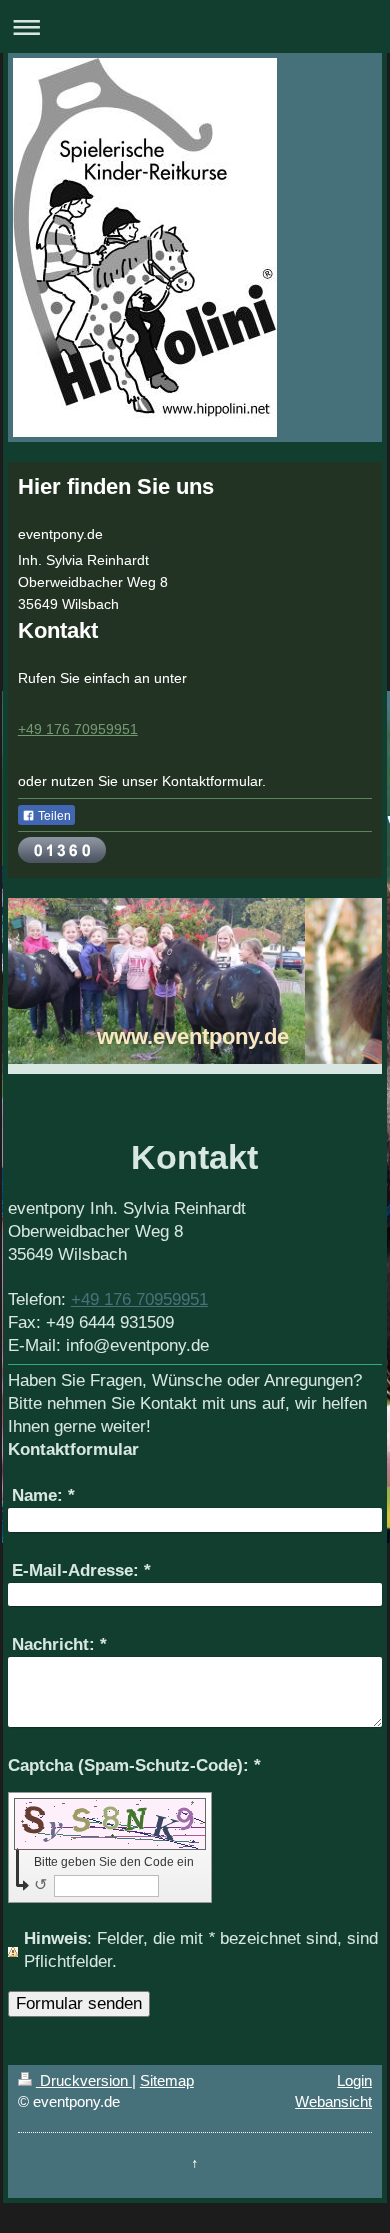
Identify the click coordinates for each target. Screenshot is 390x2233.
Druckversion (84, 2080)
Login (354, 2080)
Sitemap (167, 2080)
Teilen (53, 816)
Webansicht (333, 2101)
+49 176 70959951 (78, 729)
